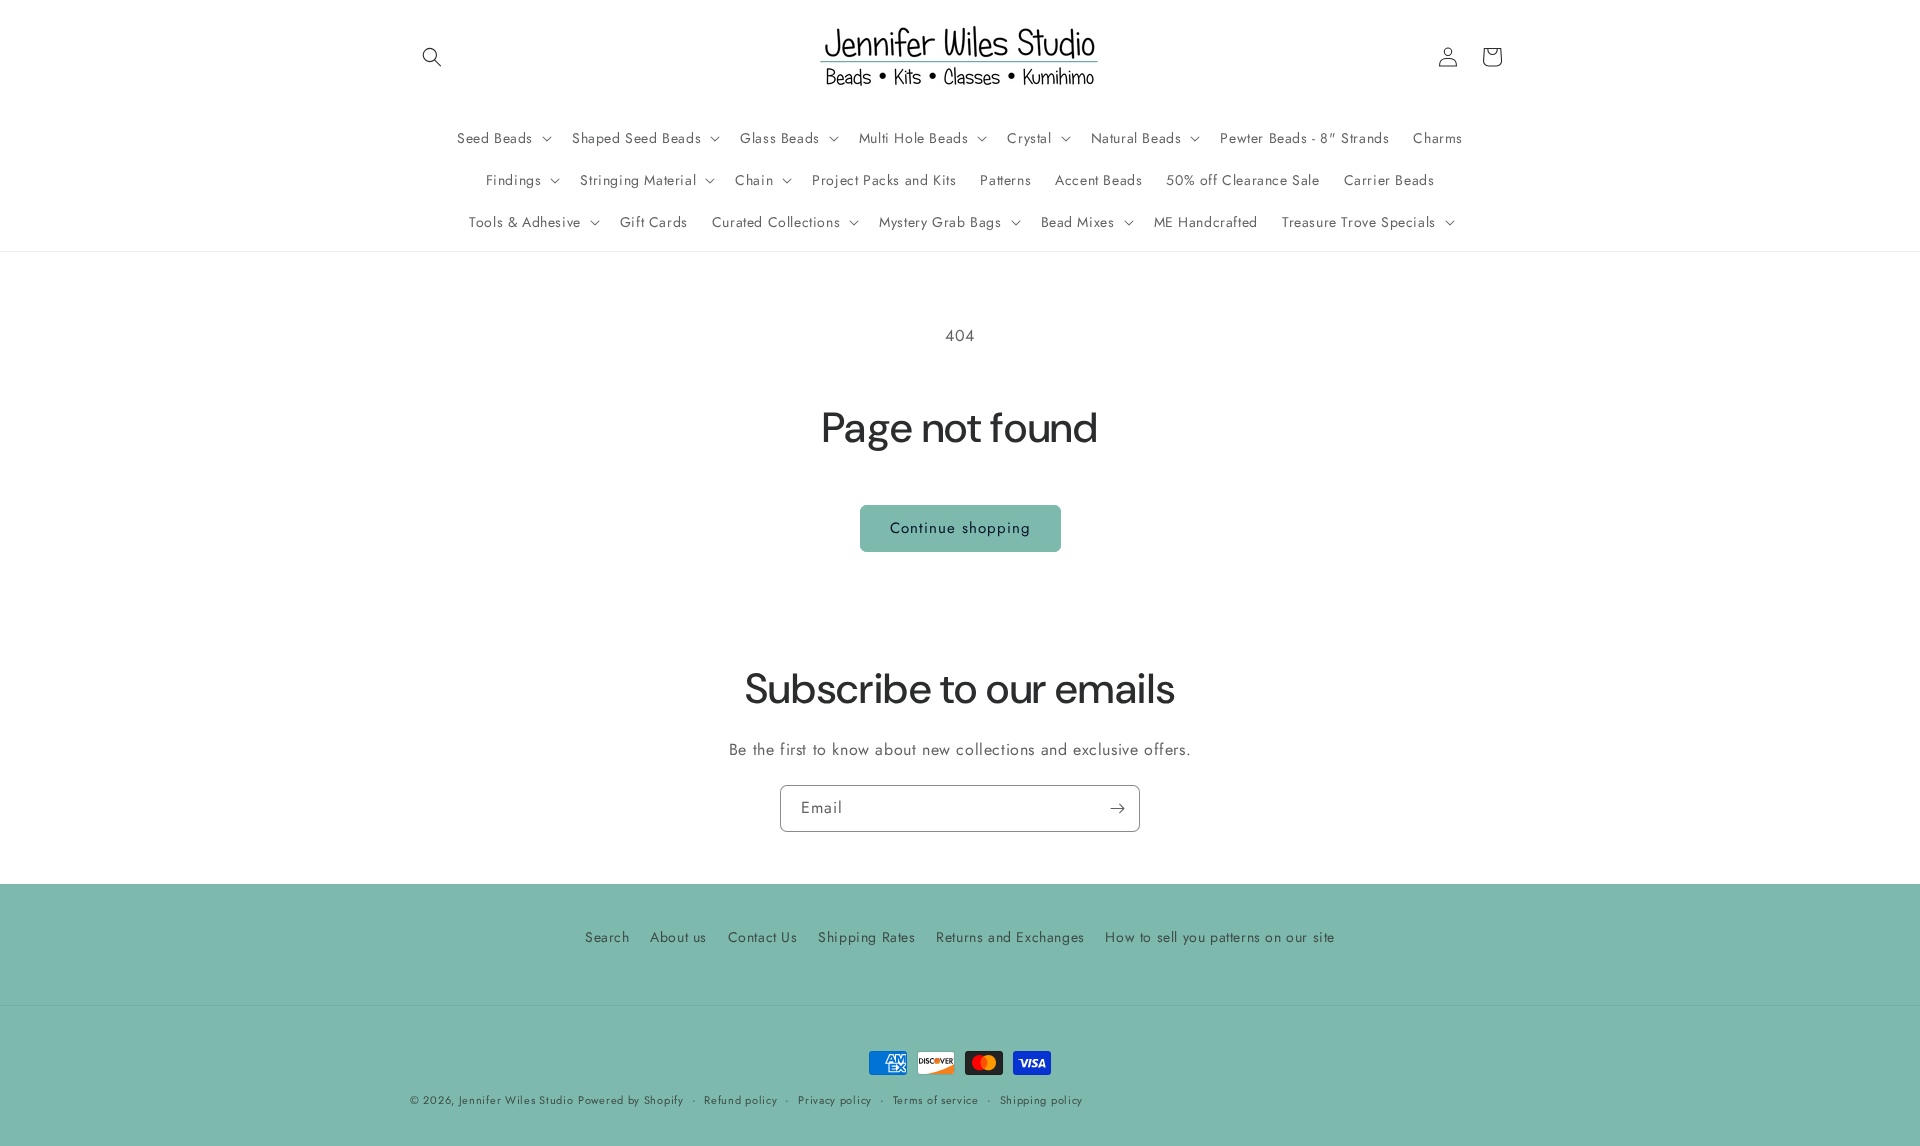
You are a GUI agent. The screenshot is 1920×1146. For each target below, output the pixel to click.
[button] (432, 57)
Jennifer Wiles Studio (516, 1100)
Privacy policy (835, 1100)
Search (607, 937)
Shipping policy (1042, 1100)
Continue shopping (960, 528)
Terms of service (936, 1100)
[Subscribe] (1117, 808)
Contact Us (763, 937)
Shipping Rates (866, 937)
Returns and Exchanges (1010, 937)
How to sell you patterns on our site (1220, 937)
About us (678, 937)
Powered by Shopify (631, 1100)
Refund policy (740, 1100)
